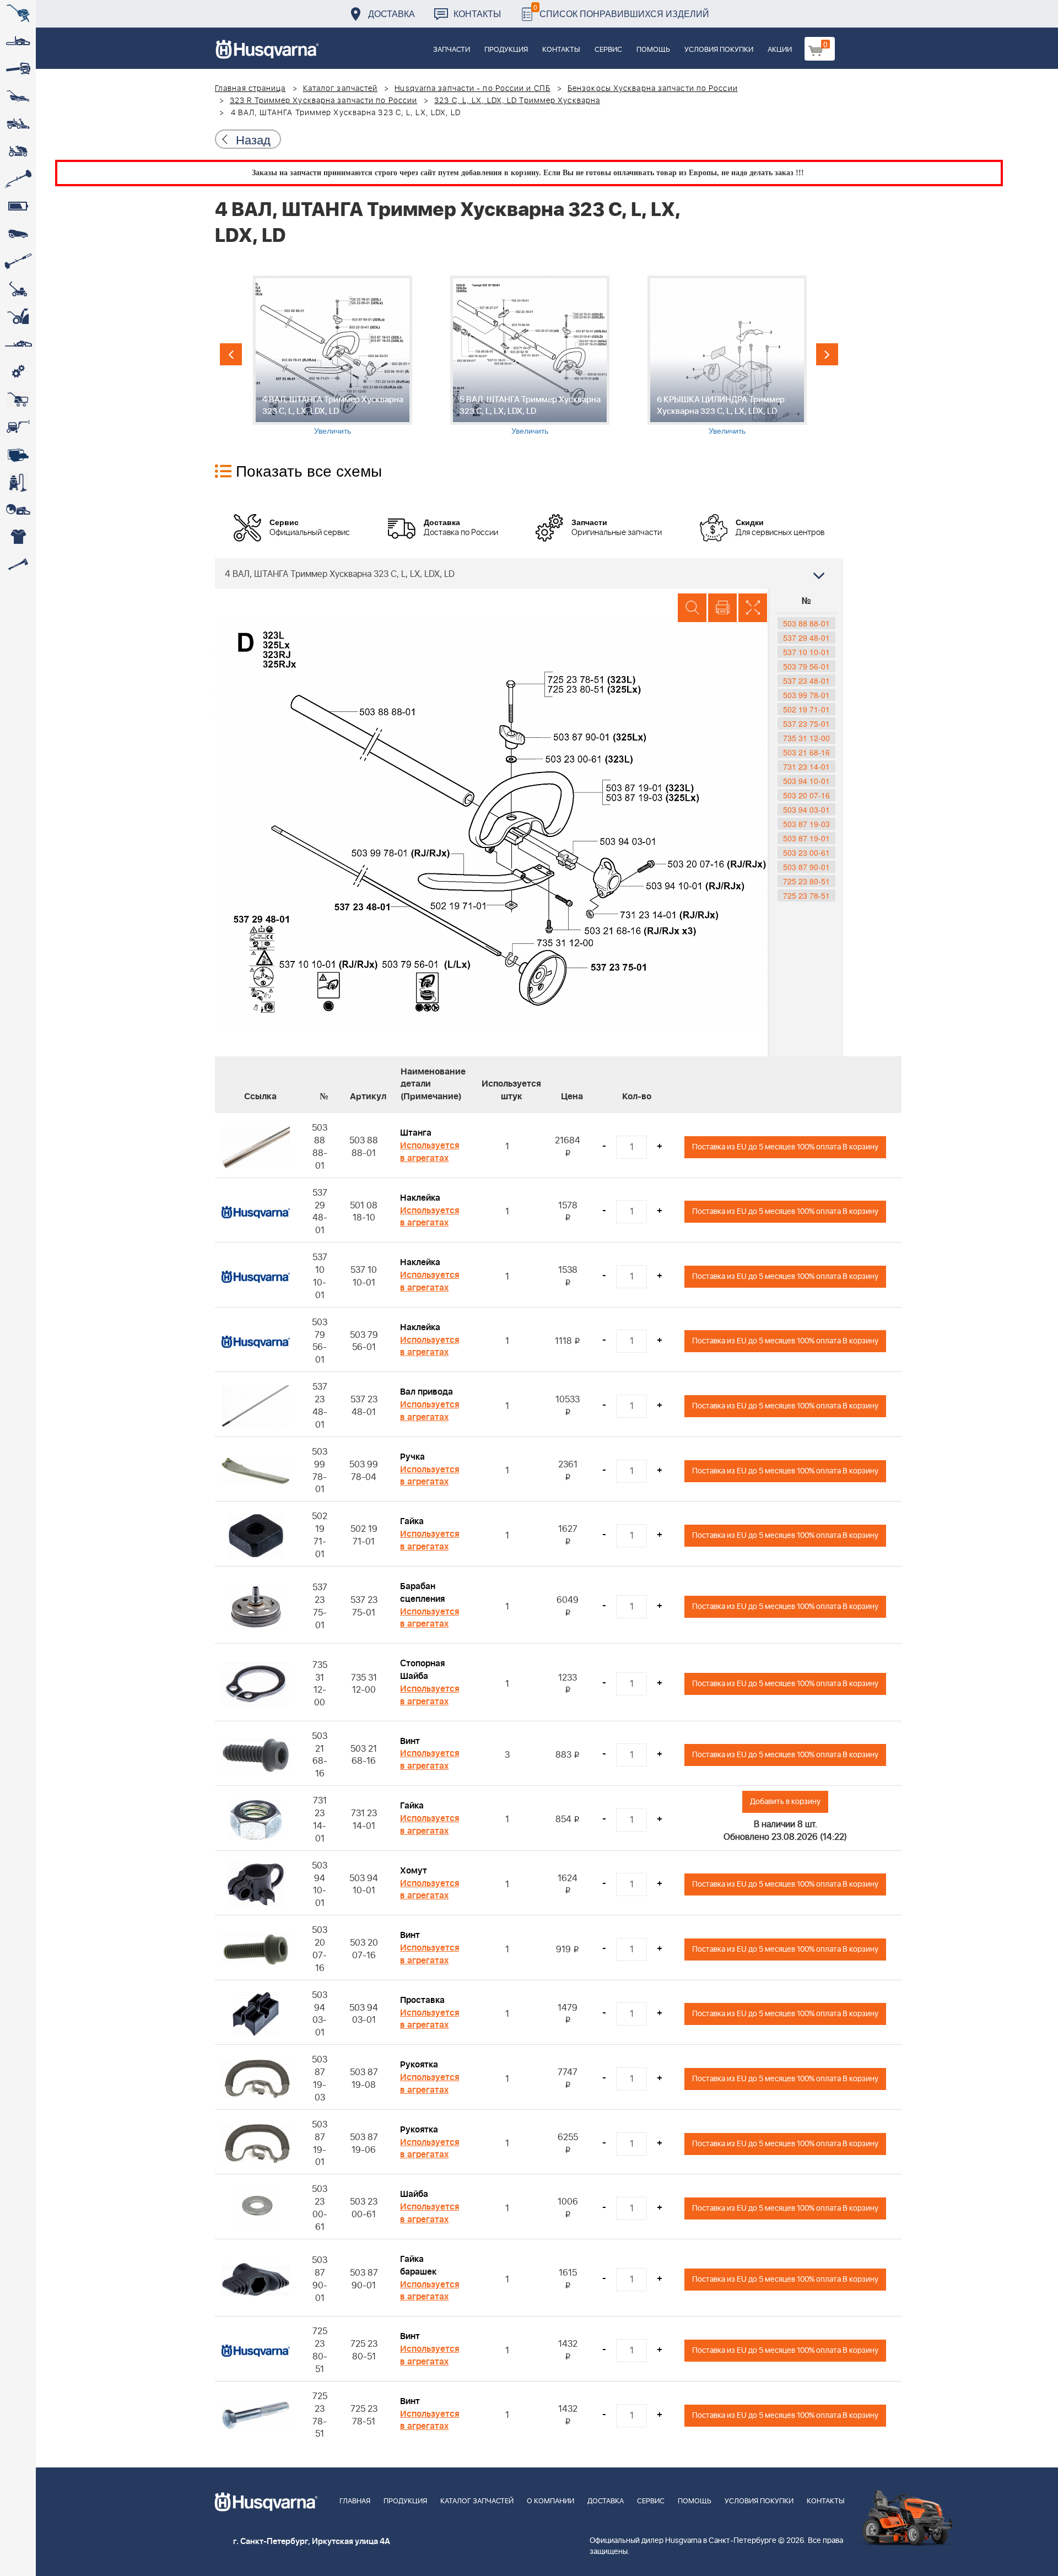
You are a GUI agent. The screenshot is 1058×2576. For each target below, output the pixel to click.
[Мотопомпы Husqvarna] (18, 455)
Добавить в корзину (785, 1802)
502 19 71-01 (806, 709)
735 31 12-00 (806, 738)
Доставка (392, 13)
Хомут (414, 1871)
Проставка (422, 2000)
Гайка (412, 1521)
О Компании (550, 2501)
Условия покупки (719, 50)
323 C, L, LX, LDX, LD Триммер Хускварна (517, 101)
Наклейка (420, 1198)
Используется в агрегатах (430, 1152)
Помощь (653, 50)
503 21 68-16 (806, 752)
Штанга (416, 1133)
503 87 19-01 (806, 838)
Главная (355, 2501)
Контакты (477, 13)
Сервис (608, 50)
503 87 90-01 (806, 867)
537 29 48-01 (806, 638)
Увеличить (333, 430)
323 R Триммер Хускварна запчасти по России (323, 101)
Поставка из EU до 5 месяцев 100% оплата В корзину (785, 1147)
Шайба (414, 2194)
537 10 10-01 (806, 652)
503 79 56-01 (806, 666)
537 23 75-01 (806, 723)
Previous (231, 354)
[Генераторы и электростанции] (18, 399)
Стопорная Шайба (422, 1670)
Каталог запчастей (341, 89)
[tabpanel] (332, 356)
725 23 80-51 (806, 881)
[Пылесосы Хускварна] (18, 482)
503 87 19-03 (806, 824)
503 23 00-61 (806, 852)
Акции (780, 50)
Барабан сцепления (422, 1593)
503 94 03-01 (806, 809)
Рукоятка (419, 2065)
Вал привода (427, 1392)
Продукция (506, 50)
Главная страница (250, 89)
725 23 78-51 (806, 895)
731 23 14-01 (806, 766)
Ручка (412, 1457)
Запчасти (452, 50)
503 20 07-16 (806, 795)
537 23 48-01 (806, 681)
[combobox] (529, 574)
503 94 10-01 (806, 781)
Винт (410, 1741)
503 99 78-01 (806, 695)
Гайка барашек (418, 2266)
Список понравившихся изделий (621, 11)
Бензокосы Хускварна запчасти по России (653, 89)
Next (827, 354)
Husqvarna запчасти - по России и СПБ (473, 89)
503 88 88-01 (806, 623)
